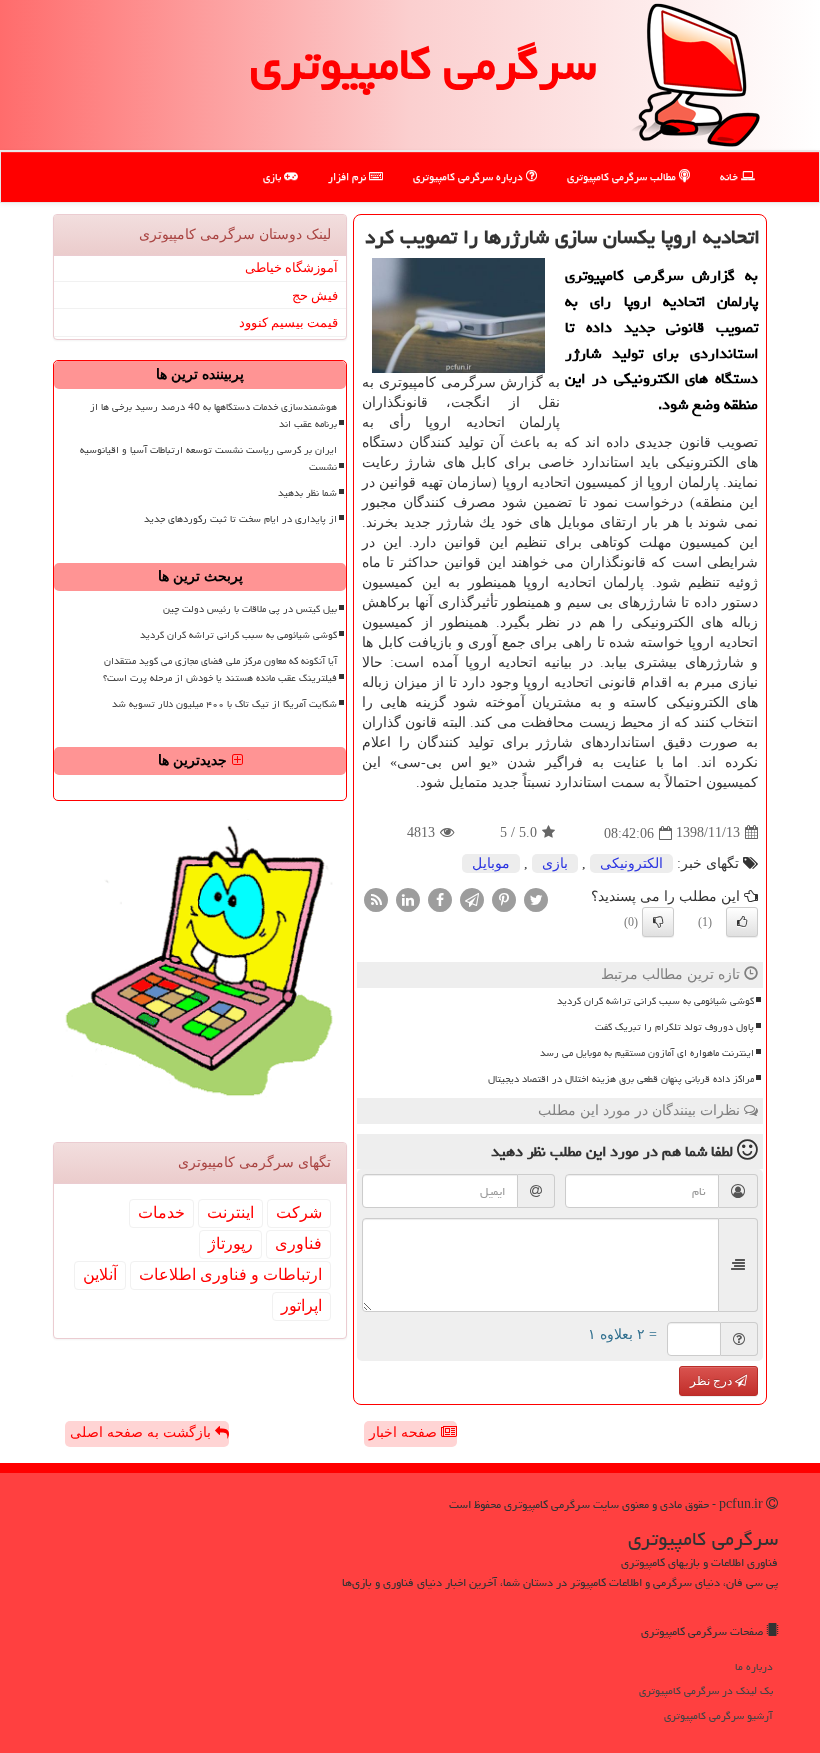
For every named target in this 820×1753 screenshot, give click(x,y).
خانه (730, 176)
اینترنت (230, 1212)
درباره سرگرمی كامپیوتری (469, 176)
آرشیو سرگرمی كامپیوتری (718, 1715)
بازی (273, 176)
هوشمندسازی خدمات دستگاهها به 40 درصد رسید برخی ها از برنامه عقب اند (213, 415)
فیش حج (315, 295)
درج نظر (712, 1381)
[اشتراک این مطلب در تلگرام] (472, 898)
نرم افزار (348, 176)
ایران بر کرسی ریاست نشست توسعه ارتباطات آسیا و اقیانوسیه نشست (208, 458)
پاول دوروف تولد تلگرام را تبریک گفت (674, 1027)
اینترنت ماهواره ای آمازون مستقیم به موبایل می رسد (647, 1053)
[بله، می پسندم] (742, 922)
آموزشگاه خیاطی (291, 267)
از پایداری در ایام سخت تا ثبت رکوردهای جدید (240, 519)
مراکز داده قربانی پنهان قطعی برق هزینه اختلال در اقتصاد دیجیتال (621, 1079)
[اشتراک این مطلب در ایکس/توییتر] (536, 898)
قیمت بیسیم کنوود (288, 322)
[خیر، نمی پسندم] (658, 922)
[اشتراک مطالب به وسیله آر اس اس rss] (376, 898)
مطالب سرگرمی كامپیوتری (623, 176)
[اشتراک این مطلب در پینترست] (504, 898)
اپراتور (301, 1305)
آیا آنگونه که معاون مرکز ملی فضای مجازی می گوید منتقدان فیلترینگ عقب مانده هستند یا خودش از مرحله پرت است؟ (220, 669)
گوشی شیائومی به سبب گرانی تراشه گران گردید (655, 1001)
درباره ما (754, 1666)
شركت (299, 1212)
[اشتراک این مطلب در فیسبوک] (440, 898)
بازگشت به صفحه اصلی (142, 1432)
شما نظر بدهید (307, 493)
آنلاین (100, 1274)
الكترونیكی (631, 863)
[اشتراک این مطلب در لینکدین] (408, 898)
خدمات (161, 1212)
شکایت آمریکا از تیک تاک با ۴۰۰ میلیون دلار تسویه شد (224, 704)
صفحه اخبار (405, 1432)
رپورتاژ (230, 1243)
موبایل (491, 863)
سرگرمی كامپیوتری (423, 64)
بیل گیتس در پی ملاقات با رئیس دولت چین (250, 609)
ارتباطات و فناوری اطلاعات (230, 1274)
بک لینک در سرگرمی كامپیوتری (706, 1690)
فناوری (298, 1243)
